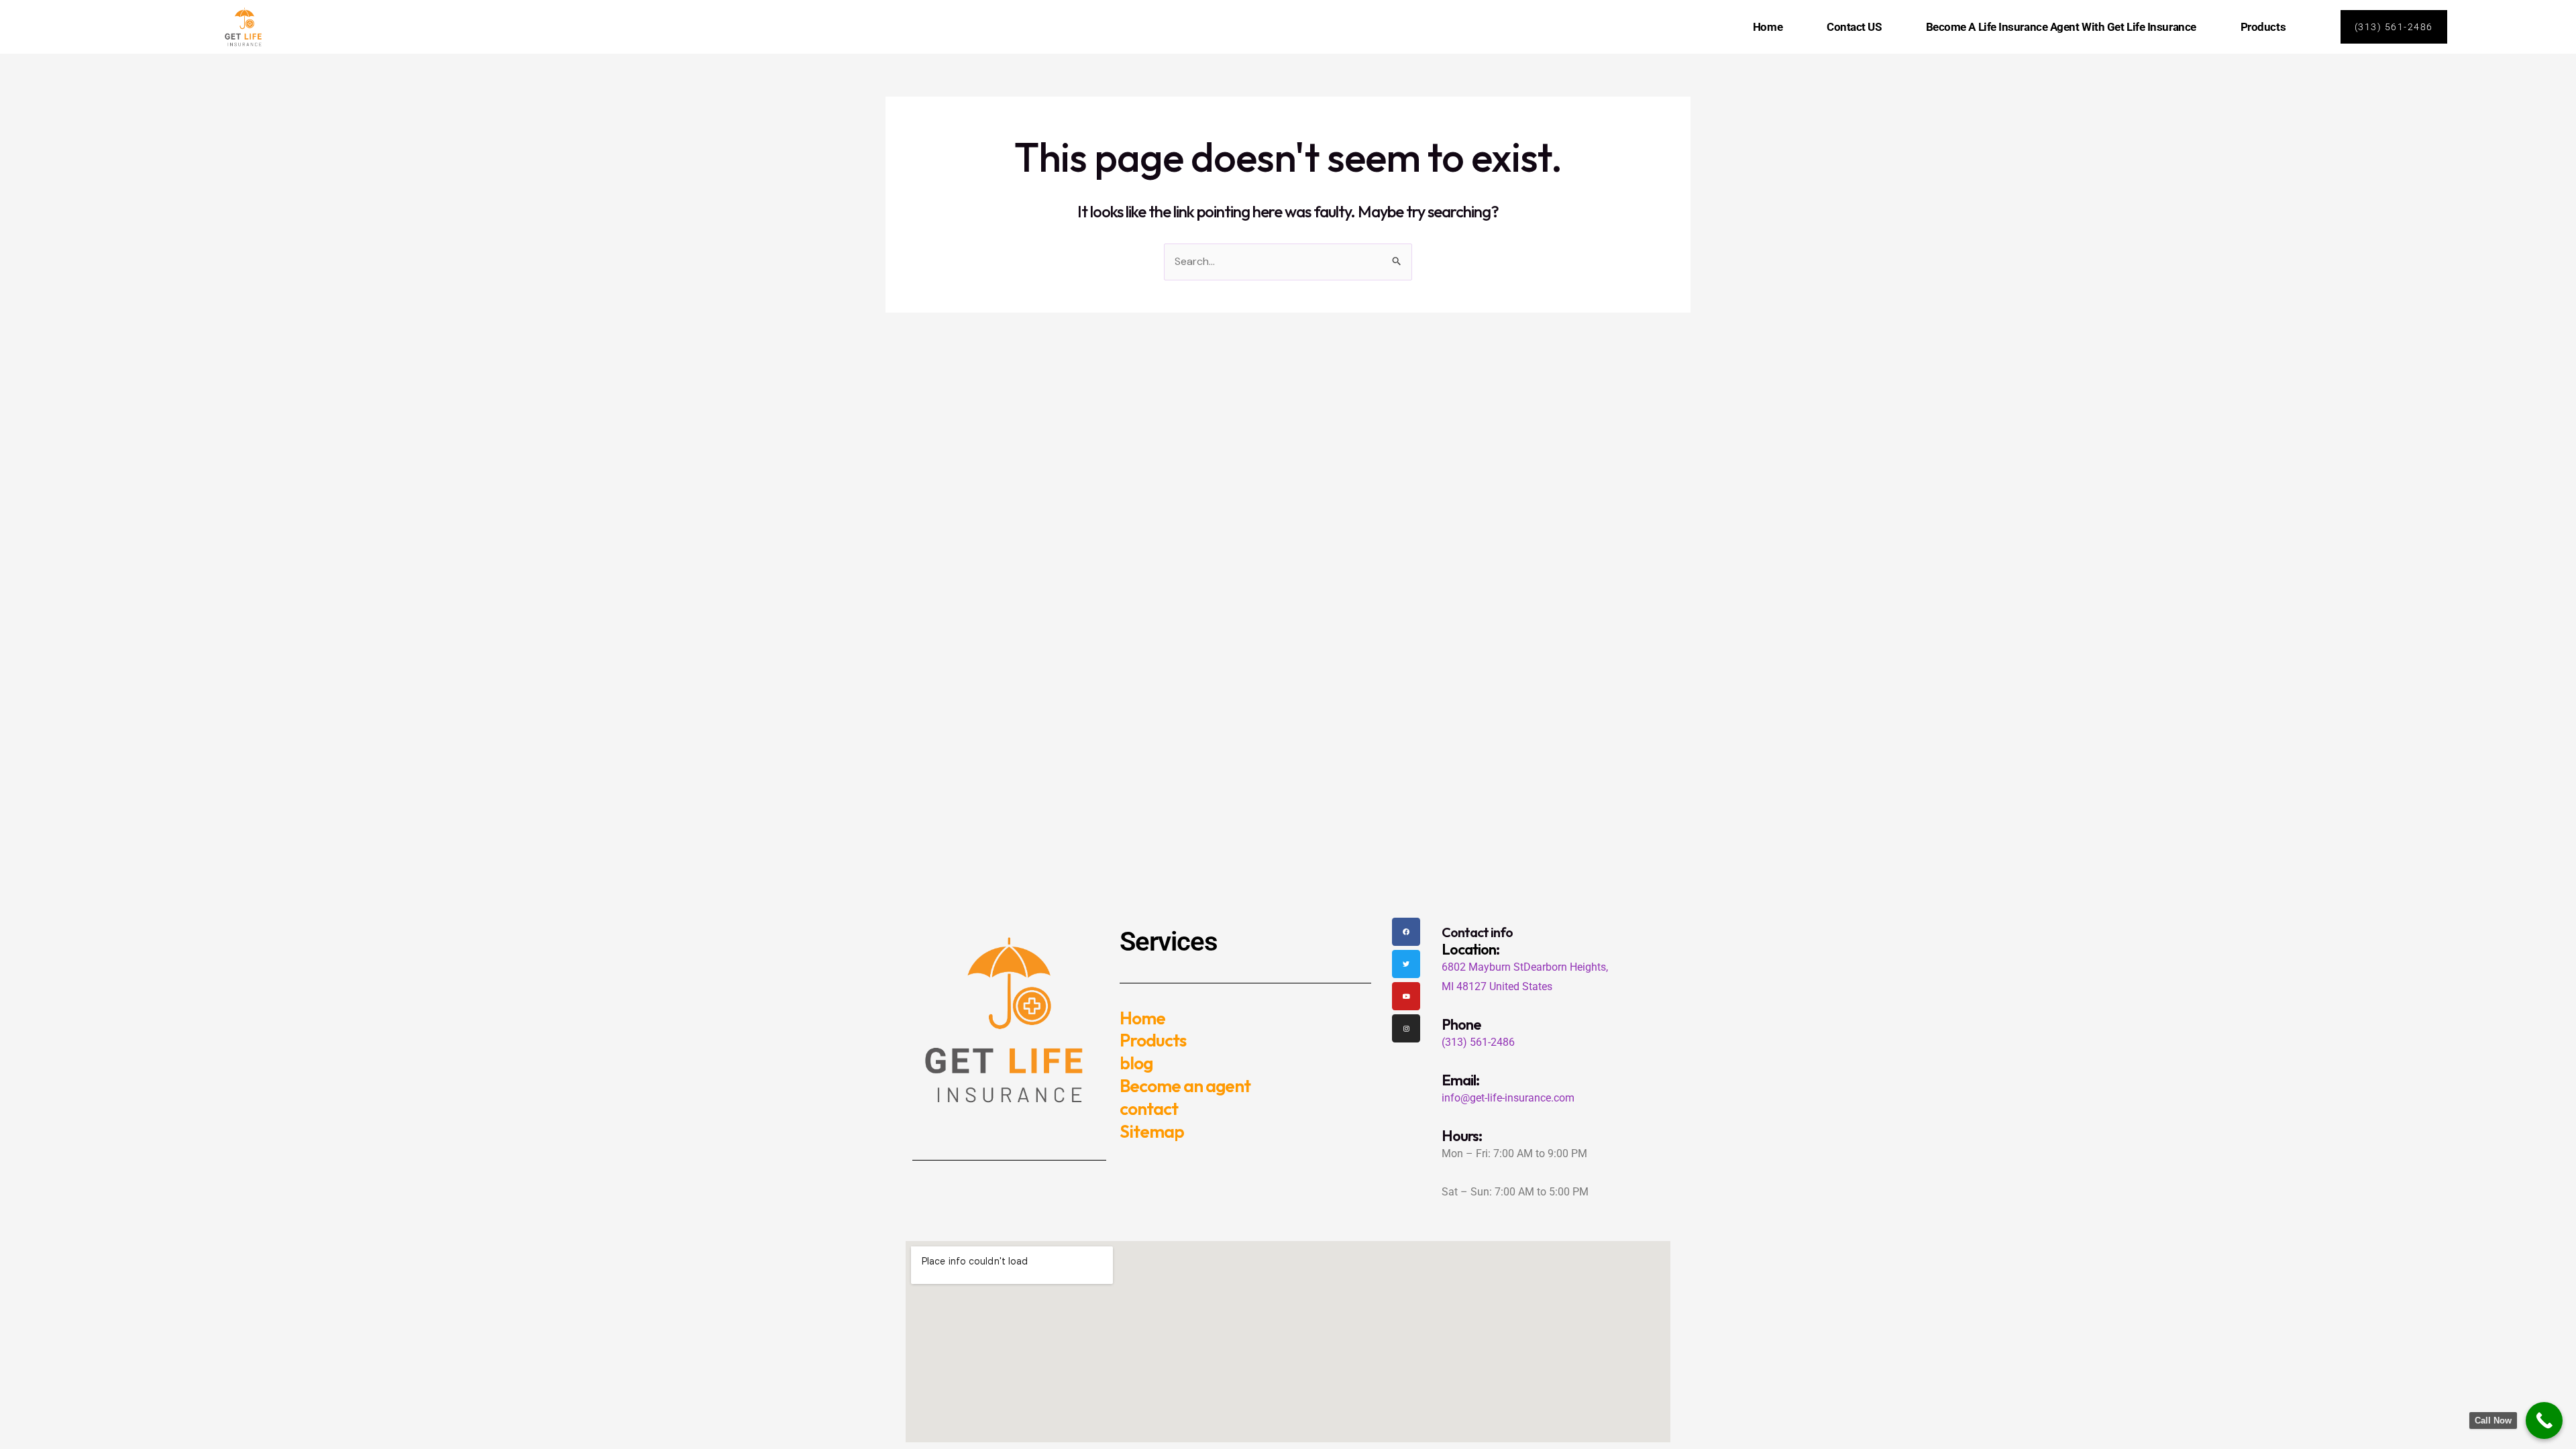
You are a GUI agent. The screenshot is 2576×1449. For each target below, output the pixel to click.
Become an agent (1185, 1086)
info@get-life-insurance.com (1508, 1098)
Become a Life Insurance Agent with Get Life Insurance (2061, 27)
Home (1768, 27)
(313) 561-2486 (1478, 1042)
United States (1521, 986)
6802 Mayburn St (1483, 967)
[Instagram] (1406, 1028)
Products (2263, 27)
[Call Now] (2544, 1420)
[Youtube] (1406, 996)
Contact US (1854, 27)
